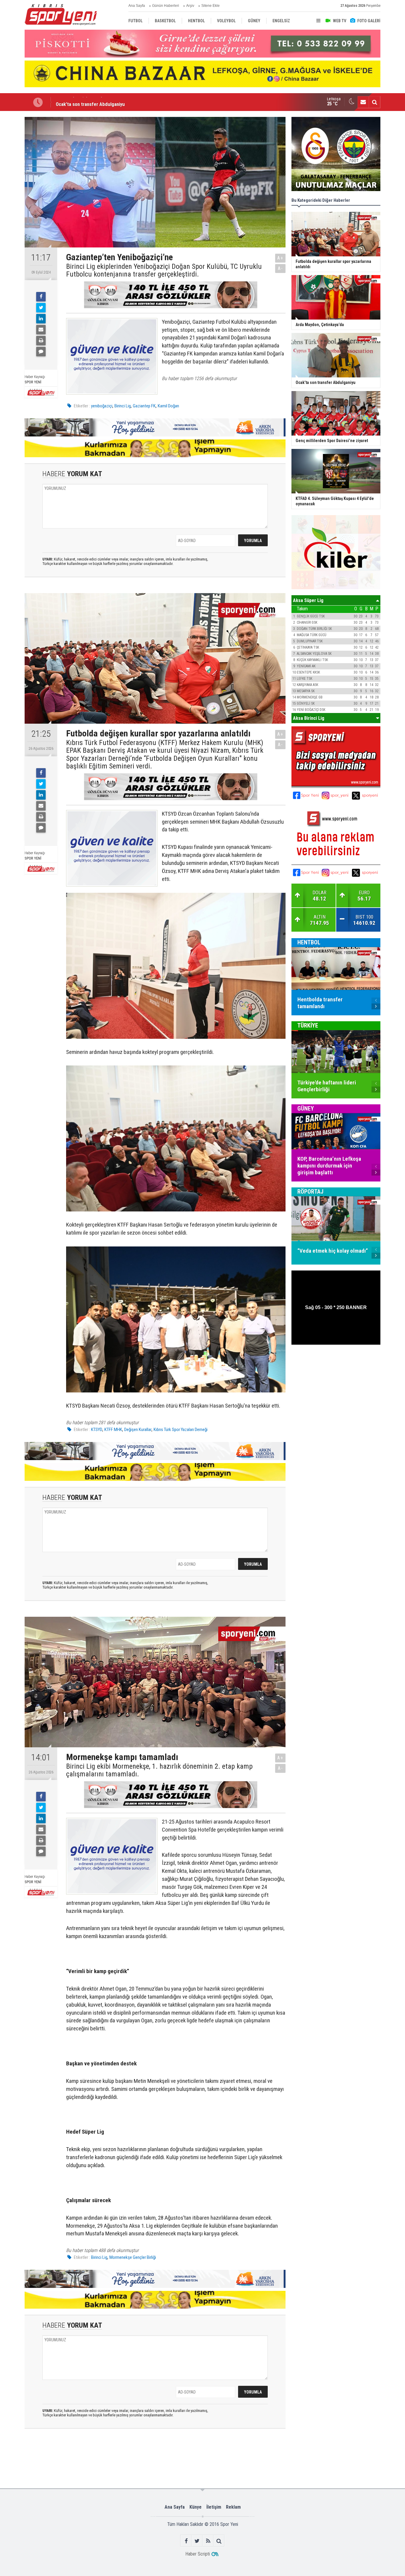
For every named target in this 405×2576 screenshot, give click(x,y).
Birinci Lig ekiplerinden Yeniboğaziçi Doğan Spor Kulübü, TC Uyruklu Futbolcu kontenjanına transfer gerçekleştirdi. (164, 270)
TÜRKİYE (308, 1025)
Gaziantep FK (144, 406)
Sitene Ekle (211, 6)
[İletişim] (363, 102)
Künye (196, 2507)
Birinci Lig (123, 406)
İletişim (214, 2507)
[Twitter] (41, 308)
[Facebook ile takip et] (186, 2541)
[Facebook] (41, 297)
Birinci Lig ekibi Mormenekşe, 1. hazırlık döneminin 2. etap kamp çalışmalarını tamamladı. (159, 1770)
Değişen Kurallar (138, 1430)
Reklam (233, 2507)
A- (280, 268)
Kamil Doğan (168, 406)
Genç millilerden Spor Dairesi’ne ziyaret (97, 102)
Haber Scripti (198, 2554)
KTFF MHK (113, 1430)
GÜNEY (306, 1108)
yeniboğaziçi (102, 406)
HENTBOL (309, 942)
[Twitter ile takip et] (197, 2541)
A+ (280, 258)
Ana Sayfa (137, 6)
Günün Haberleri (166, 6)
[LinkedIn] (41, 319)
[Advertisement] (117, 2458)
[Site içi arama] (374, 102)
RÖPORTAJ (310, 1192)
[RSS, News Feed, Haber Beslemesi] (208, 2541)
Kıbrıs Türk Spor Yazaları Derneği (181, 1430)
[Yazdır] (41, 341)
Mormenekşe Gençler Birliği (133, 2257)
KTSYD (97, 1430)
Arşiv (190, 6)
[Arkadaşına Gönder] (41, 330)
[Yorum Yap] (41, 352)
